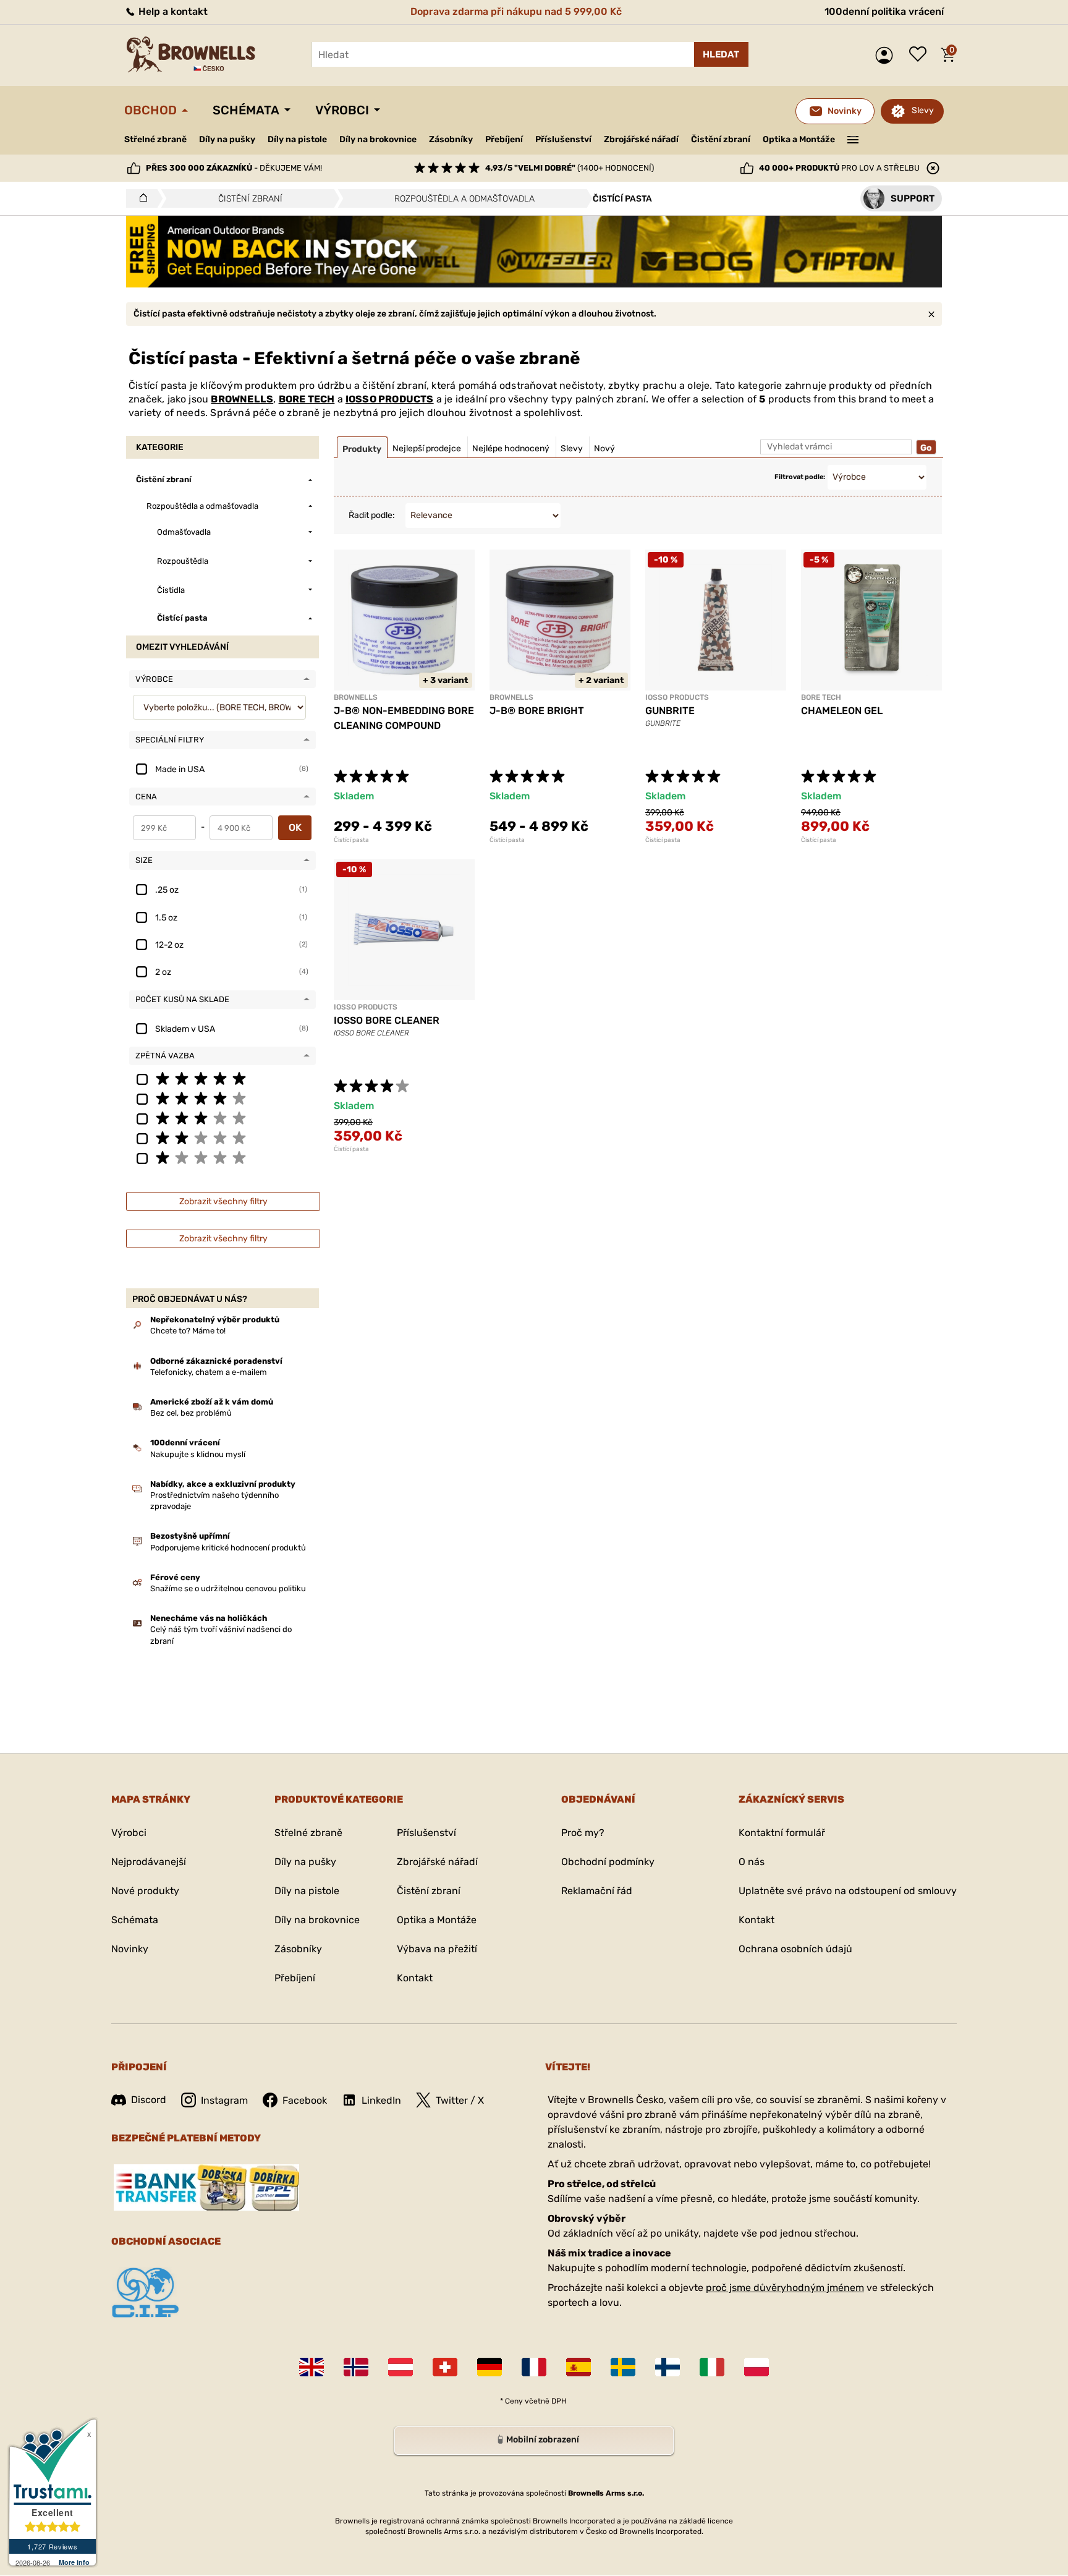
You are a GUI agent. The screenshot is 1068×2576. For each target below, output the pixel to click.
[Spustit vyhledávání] (721, 54)
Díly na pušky (227, 139)
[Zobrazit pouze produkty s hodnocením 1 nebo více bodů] (222, 1157)
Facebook (305, 2100)
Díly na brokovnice (378, 139)
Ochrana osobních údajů (795, 1949)
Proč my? (583, 1833)
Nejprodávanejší (149, 1862)
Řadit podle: (372, 515)
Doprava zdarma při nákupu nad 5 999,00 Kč (516, 11)
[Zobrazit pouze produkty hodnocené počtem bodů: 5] (222, 1078)
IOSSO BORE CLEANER (387, 1020)
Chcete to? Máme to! (188, 1331)
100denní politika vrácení (884, 11)
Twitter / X (460, 2100)
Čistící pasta (351, 840)
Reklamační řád (597, 1891)
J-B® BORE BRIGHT (537, 711)
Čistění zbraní (721, 139)
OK (295, 827)
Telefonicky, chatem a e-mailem (209, 1372)
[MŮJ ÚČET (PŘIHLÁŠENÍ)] (887, 55)
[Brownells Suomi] (667, 2367)
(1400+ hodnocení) (570, 168)
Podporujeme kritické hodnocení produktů (228, 1548)
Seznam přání (921, 55)
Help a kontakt (172, 11)
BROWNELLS (242, 399)
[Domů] (140, 198)
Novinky (130, 1949)
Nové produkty (145, 1891)
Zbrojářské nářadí (641, 140)
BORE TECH (307, 399)
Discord (149, 2100)
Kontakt (415, 1978)
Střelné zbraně (155, 139)
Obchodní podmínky (608, 1862)
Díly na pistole (297, 139)
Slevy (923, 110)
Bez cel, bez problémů (191, 1413)
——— (853, 138)
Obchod (150, 110)
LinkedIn (381, 2100)
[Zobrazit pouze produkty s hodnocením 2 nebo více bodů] (222, 1137)
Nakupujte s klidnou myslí (198, 1454)
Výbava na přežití (437, 1949)
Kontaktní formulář (782, 1833)
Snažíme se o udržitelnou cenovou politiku (228, 1588)
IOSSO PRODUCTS (390, 399)
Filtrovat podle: (800, 477)
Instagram (224, 2100)
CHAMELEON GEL (842, 711)
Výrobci (342, 110)
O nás (752, 1862)
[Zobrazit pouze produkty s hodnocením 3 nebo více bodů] (222, 1118)
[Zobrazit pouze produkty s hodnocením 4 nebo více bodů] (222, 1098)
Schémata (246, 110)
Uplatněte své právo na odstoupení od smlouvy (848, 1891)
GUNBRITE (670, 711)
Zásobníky (451, 139)
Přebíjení (504, 139)
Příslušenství (563, 139)
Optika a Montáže (799, 139)
